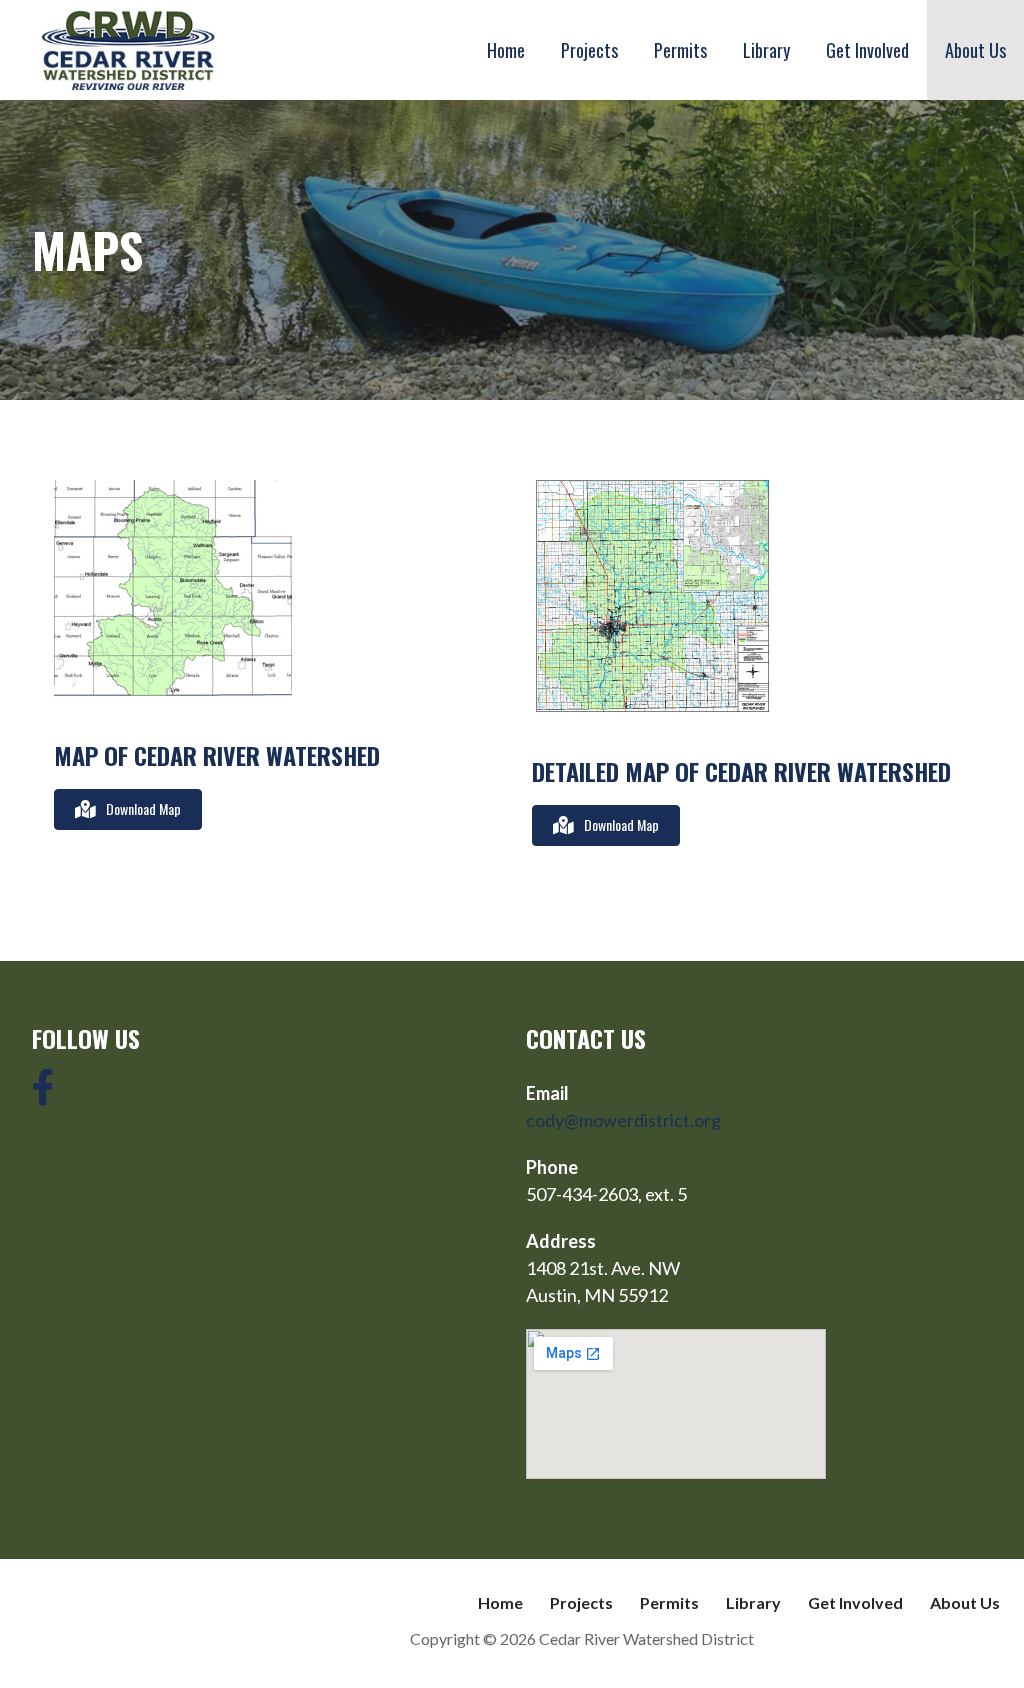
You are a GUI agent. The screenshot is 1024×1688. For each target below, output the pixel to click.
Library (766, 50)
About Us (975, 50)
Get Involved (867, 50)
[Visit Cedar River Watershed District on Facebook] (43, 1094)
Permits (680, 50)
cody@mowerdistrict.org (623, 1120)
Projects (589, 50)
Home (506, 50)
